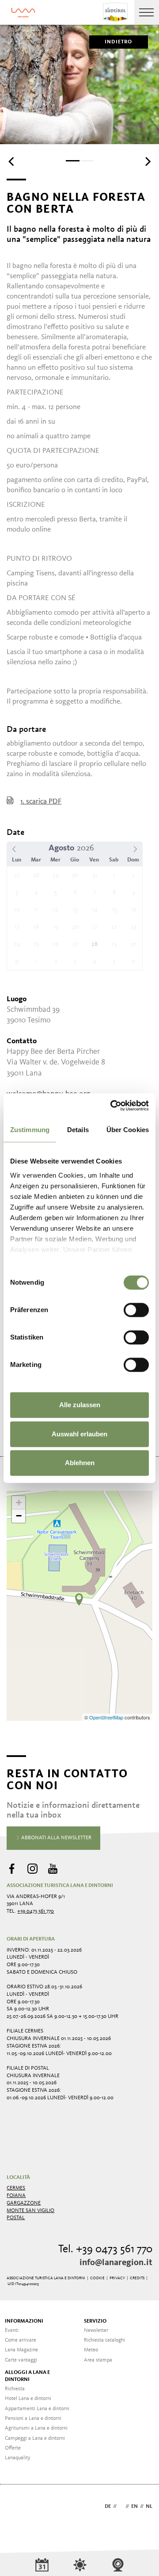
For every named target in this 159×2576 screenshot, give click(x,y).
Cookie (97, 2278)
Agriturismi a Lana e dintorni (36, 2428)
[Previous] (12, 161)
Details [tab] (78, 1130)
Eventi (12, 2331)
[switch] (136, 1310)
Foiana (16, 2196)
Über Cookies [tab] (128, 1130)
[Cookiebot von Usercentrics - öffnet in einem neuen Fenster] (112, 1106)
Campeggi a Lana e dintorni (35, 2438)
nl (149, 2507)
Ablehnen (80, 1463)
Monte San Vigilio (30, 2211)
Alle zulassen (80, 1405)
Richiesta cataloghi (104, 2340)
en (134, 2507)
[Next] (147, 161)
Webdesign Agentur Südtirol (17, 2507)
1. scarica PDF (41, 802)
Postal (16, 2218)
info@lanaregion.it (116, 2263)
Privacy (117, 2278)
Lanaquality (18, 2458)
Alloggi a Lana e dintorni (27, 2376)
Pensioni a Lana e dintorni (33, 2419)
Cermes (16, 2188)
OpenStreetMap (107, 1717)
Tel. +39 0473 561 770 (105, 2249)
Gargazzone (24, 2203)
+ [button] (19, 1502)
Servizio (95, 2321)
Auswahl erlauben (79, 1434)
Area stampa (98, 2360)
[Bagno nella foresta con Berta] (79, 1600)
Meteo (91, 2350)
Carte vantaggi (21, 2360)
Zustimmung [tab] (30, 1130)
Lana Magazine (21, 2350)
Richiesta (15, 2389)
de (108, 2507)
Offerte (13, 2448)
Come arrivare (21, 2340)
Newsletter (96, 2331)
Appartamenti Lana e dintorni (37, 2409)
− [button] (19, 1516)
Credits (137, 2278)
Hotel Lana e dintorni (28, 2399)
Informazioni (24, 2321)
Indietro (119, 42)
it (121, 2507)
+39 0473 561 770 (36, 1911)
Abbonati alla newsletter (56, 1838)
